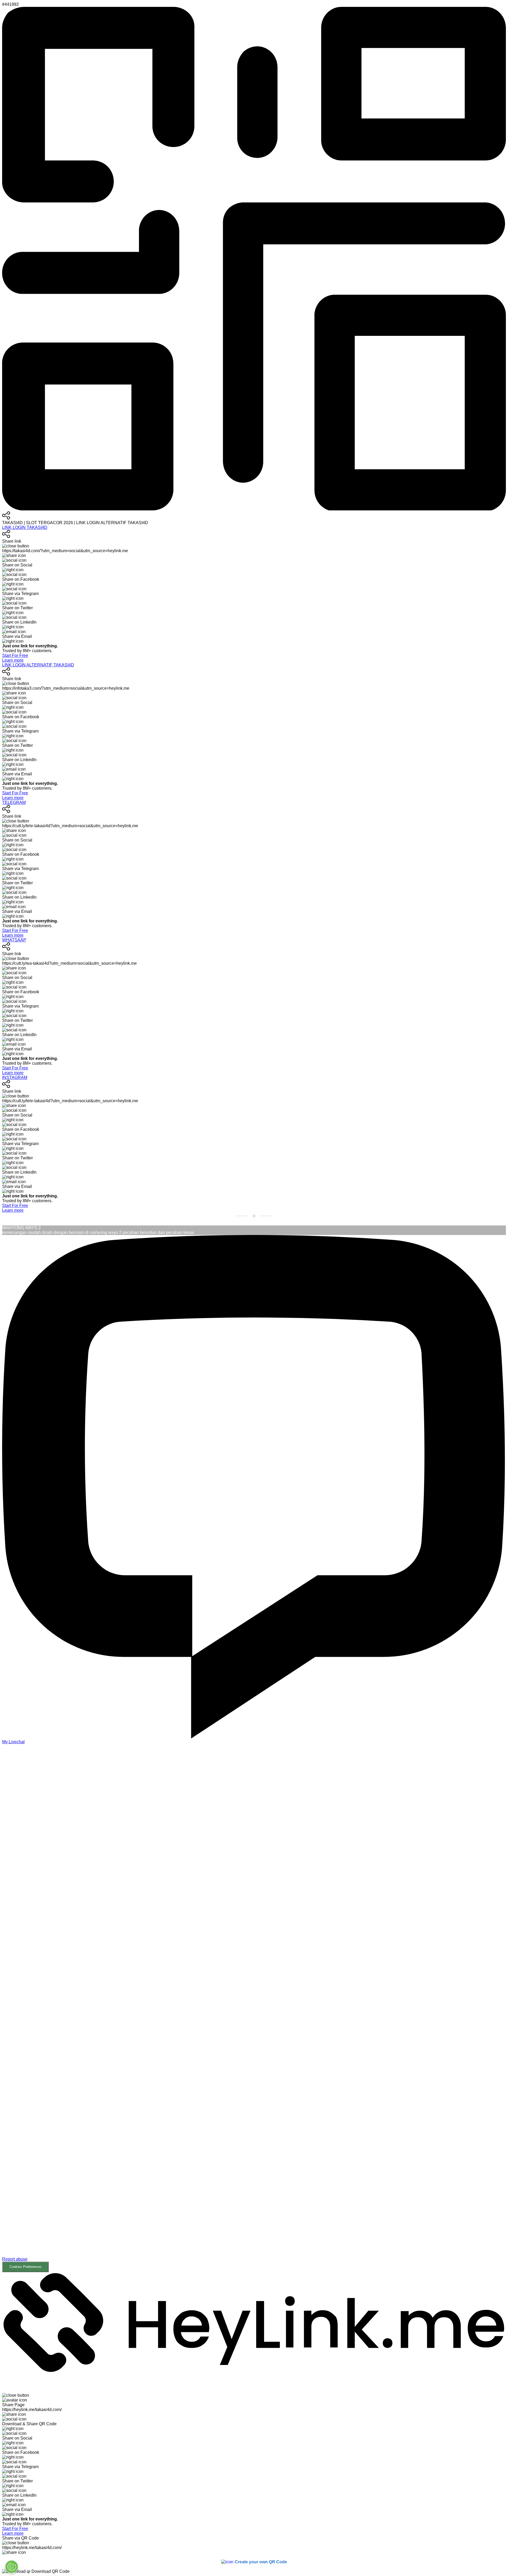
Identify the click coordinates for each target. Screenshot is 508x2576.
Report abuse (15, 2259)
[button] (254, 2012)
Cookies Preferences (26, 2267)
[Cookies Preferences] (12, 2567)
